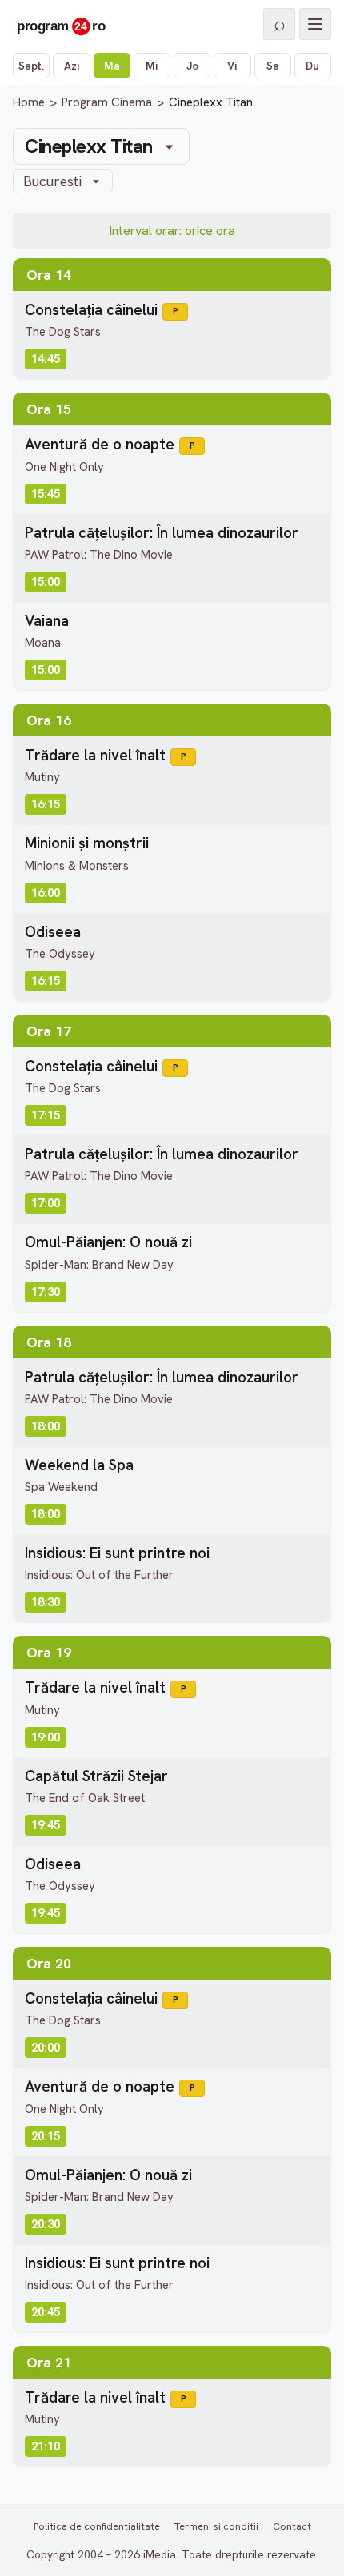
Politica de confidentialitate (97, 2526)
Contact (292, 2526)
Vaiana (47, 621)
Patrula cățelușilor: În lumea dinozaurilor (162, 533)
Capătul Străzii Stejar (96, 1776)
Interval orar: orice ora (172, 231)
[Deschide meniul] (315, 24)
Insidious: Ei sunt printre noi (117, 1553)
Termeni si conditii (216, 2526)
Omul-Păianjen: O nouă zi (108, 1242)
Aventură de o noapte (100, 444)
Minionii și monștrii (87, 843)
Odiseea (53, 932)
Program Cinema (107, 102)
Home (29, 102)
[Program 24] (61, 24)
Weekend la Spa (79, 1465)
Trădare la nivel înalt (95, 755)
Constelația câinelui (91, 310)
